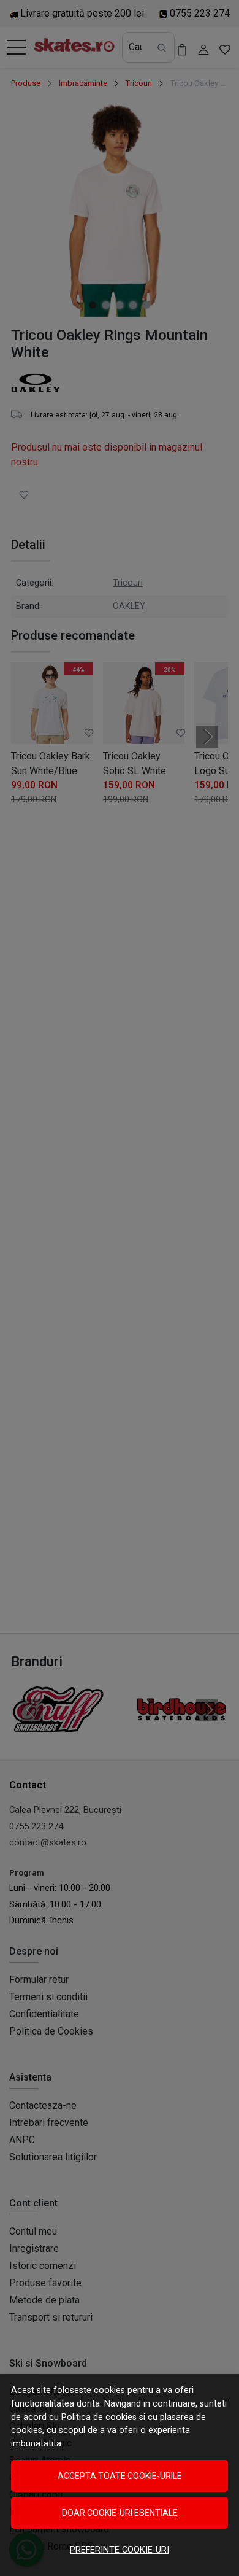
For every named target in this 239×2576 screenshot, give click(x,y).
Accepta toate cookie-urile (120, 2476)
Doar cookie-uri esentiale (120, 2513)
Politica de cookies (99, 2417)
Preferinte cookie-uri (120, 2550)
